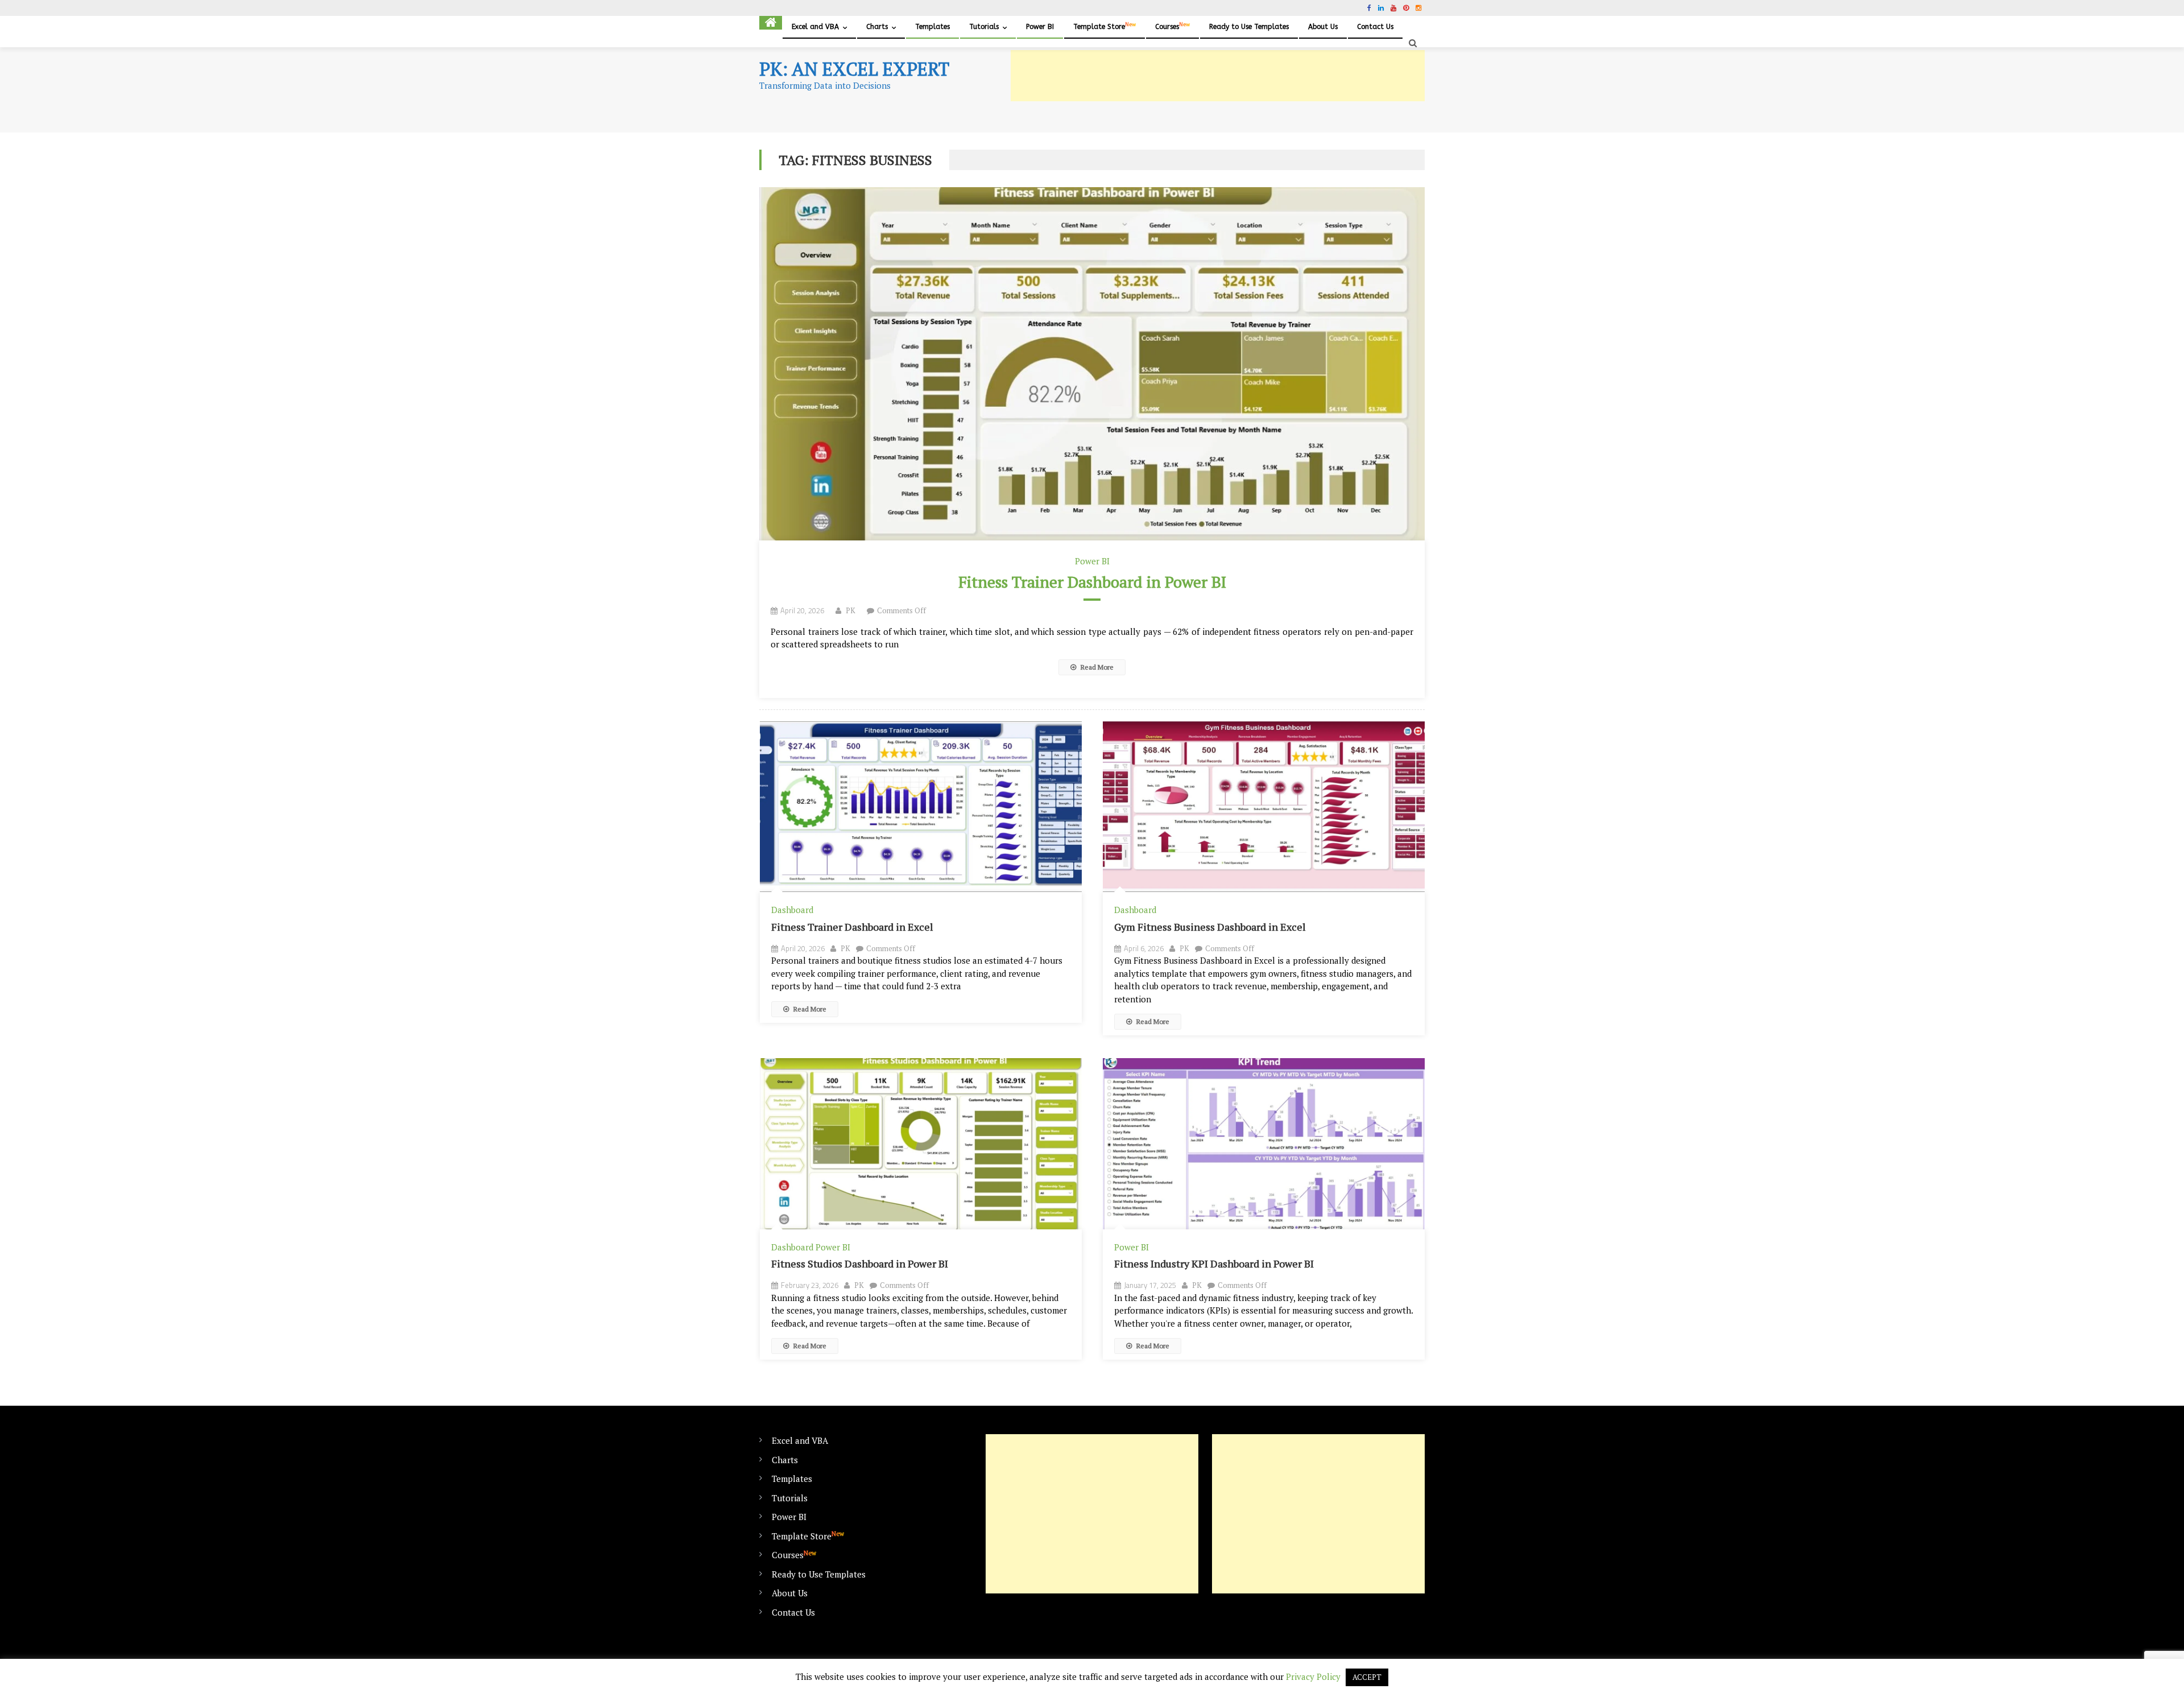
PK (851, 610)
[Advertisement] (1218, 76)
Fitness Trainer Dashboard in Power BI (1092, 582)
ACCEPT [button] (1367, 1677)
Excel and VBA (815, 27)
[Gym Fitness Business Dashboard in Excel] (1264, 807)
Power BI (1040, 27)
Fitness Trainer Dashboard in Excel (852, 927)
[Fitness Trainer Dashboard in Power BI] (1092, 364)
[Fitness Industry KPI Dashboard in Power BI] (1264, 1144)
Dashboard (792, 910)
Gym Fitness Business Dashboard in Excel (1210, 927)
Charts (877, 27)
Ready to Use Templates (1249, 27)
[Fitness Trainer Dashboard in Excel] (921, 807)
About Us (1323, 27)
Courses (1172, 26)
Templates (932, 27)
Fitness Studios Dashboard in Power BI (860, 1263)
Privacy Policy (1313, 1677)
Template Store (1105, 26)
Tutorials (984, 27)
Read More (1096, 667)
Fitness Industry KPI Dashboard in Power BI (1214, 1263)
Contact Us (1375, 27)
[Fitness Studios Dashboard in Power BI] (921, 1144)
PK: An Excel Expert (854, 69)
